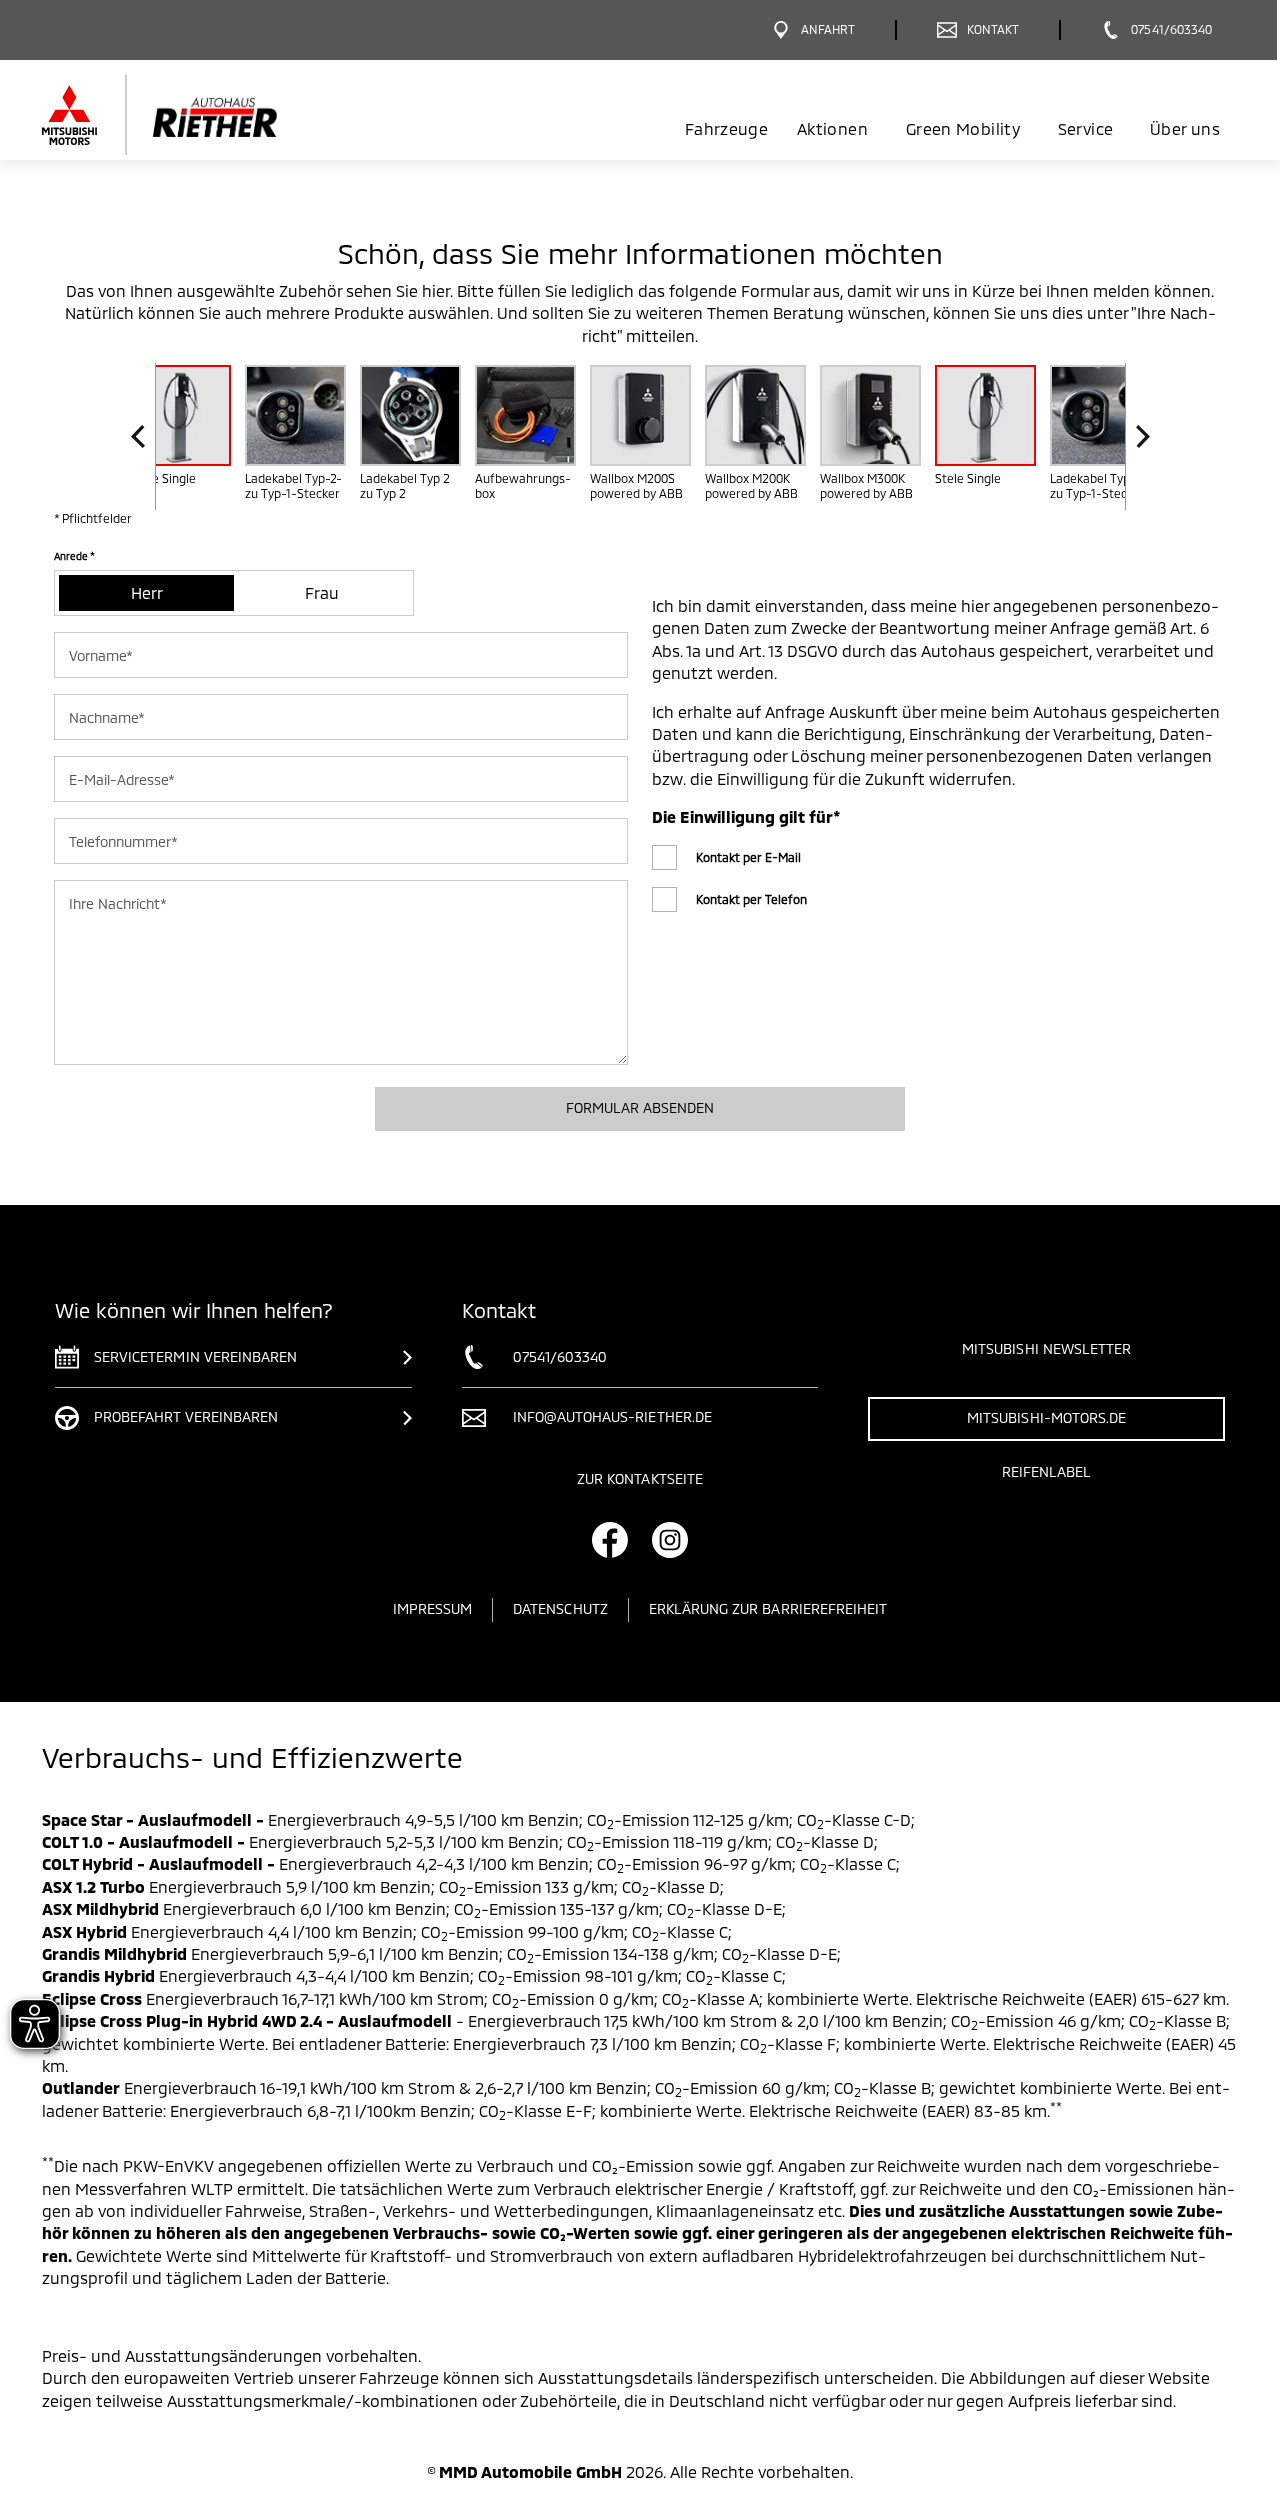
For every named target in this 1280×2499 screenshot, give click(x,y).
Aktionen (832, 128)
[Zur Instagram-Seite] (670, 1540)
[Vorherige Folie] (143, 436)
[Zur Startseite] (192, 115)
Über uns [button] (1185, 128)
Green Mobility (963, 128)
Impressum (432, 1608)
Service (1085, 128)
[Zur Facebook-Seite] (610, 1540)
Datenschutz (560, 1608)
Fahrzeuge (726, 128)
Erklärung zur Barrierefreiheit (768, 1608)
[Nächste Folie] (1137, 436)
